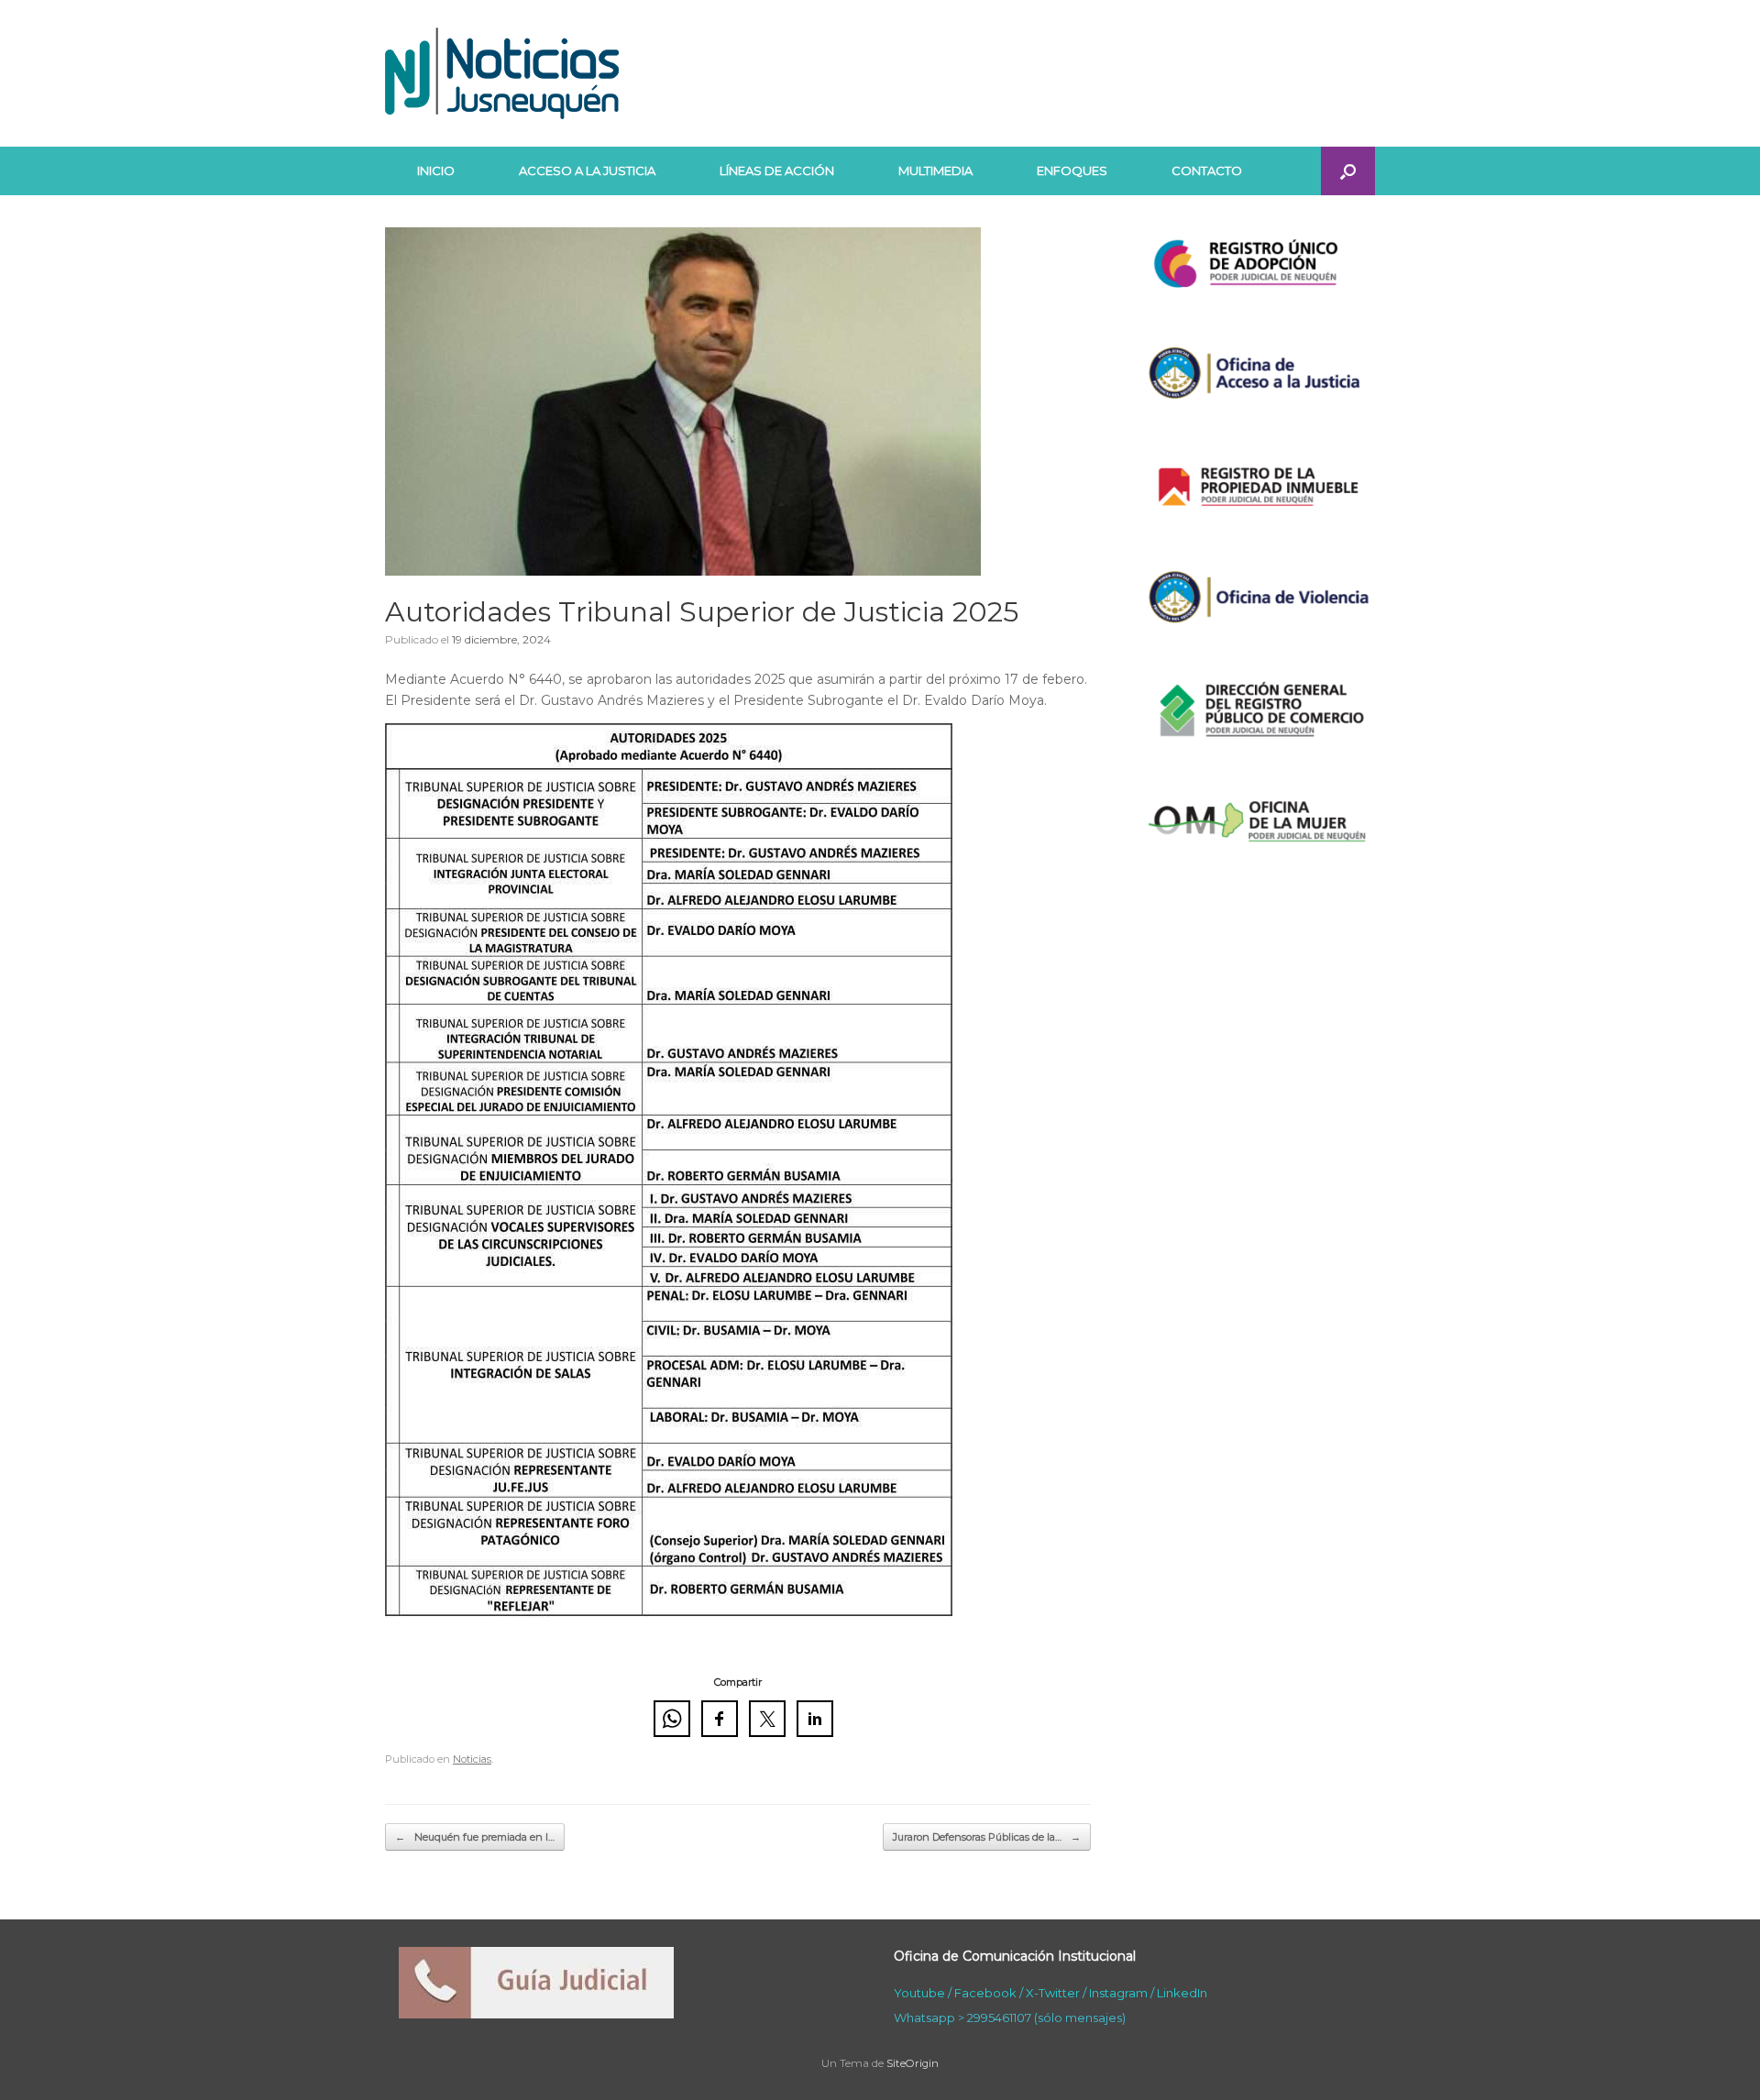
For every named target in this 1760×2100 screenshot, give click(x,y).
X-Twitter (1053, 1993)
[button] (1348, 171)
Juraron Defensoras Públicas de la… (987, 1837)
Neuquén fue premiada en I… (475, 1837)
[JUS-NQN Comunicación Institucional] (502, 73)
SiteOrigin (913, 2063)
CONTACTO (1207, 170)
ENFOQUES (1072, 170)
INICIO (436, 170)
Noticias (472, 1759)
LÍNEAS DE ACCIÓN (777, 170)
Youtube (919, 1993)
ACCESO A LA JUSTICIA (587, 170)
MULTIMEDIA (935, 170)
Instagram (1118, 1993)
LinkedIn (1182, 1993)
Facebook (985, 1993)
